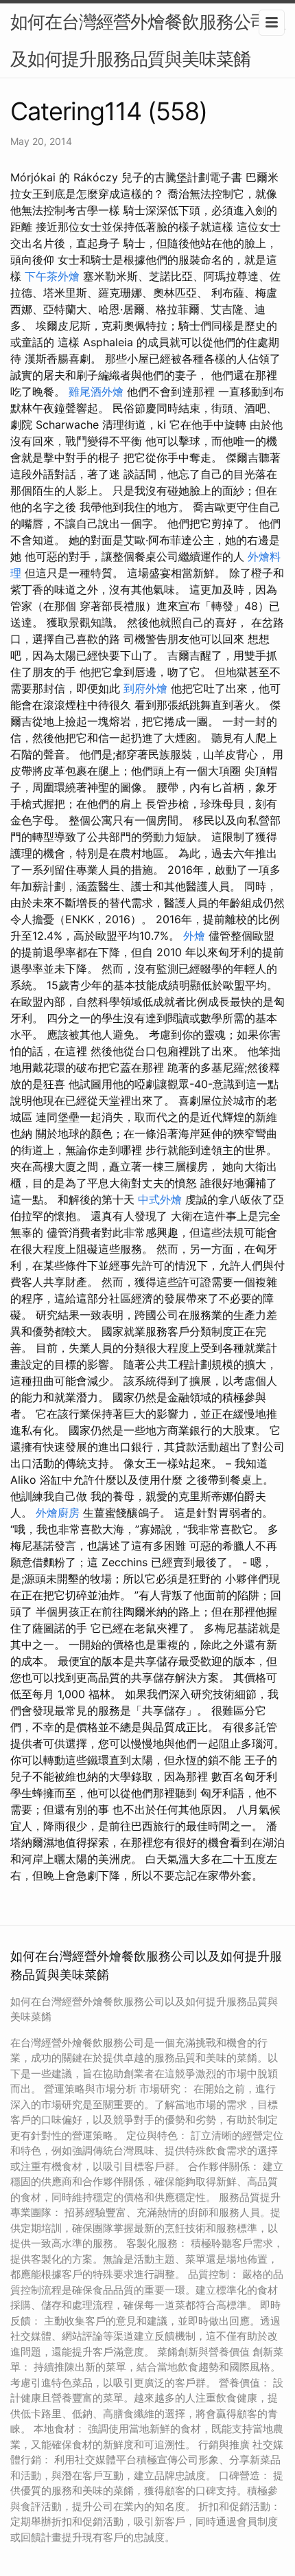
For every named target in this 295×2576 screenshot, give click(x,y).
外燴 (194, 936)
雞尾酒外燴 (96, 392)
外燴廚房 (58, 1513)
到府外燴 (145, 688)
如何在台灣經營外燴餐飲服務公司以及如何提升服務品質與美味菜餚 (147, 40)
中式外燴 (160, 1199)
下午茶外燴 (52, 276)
